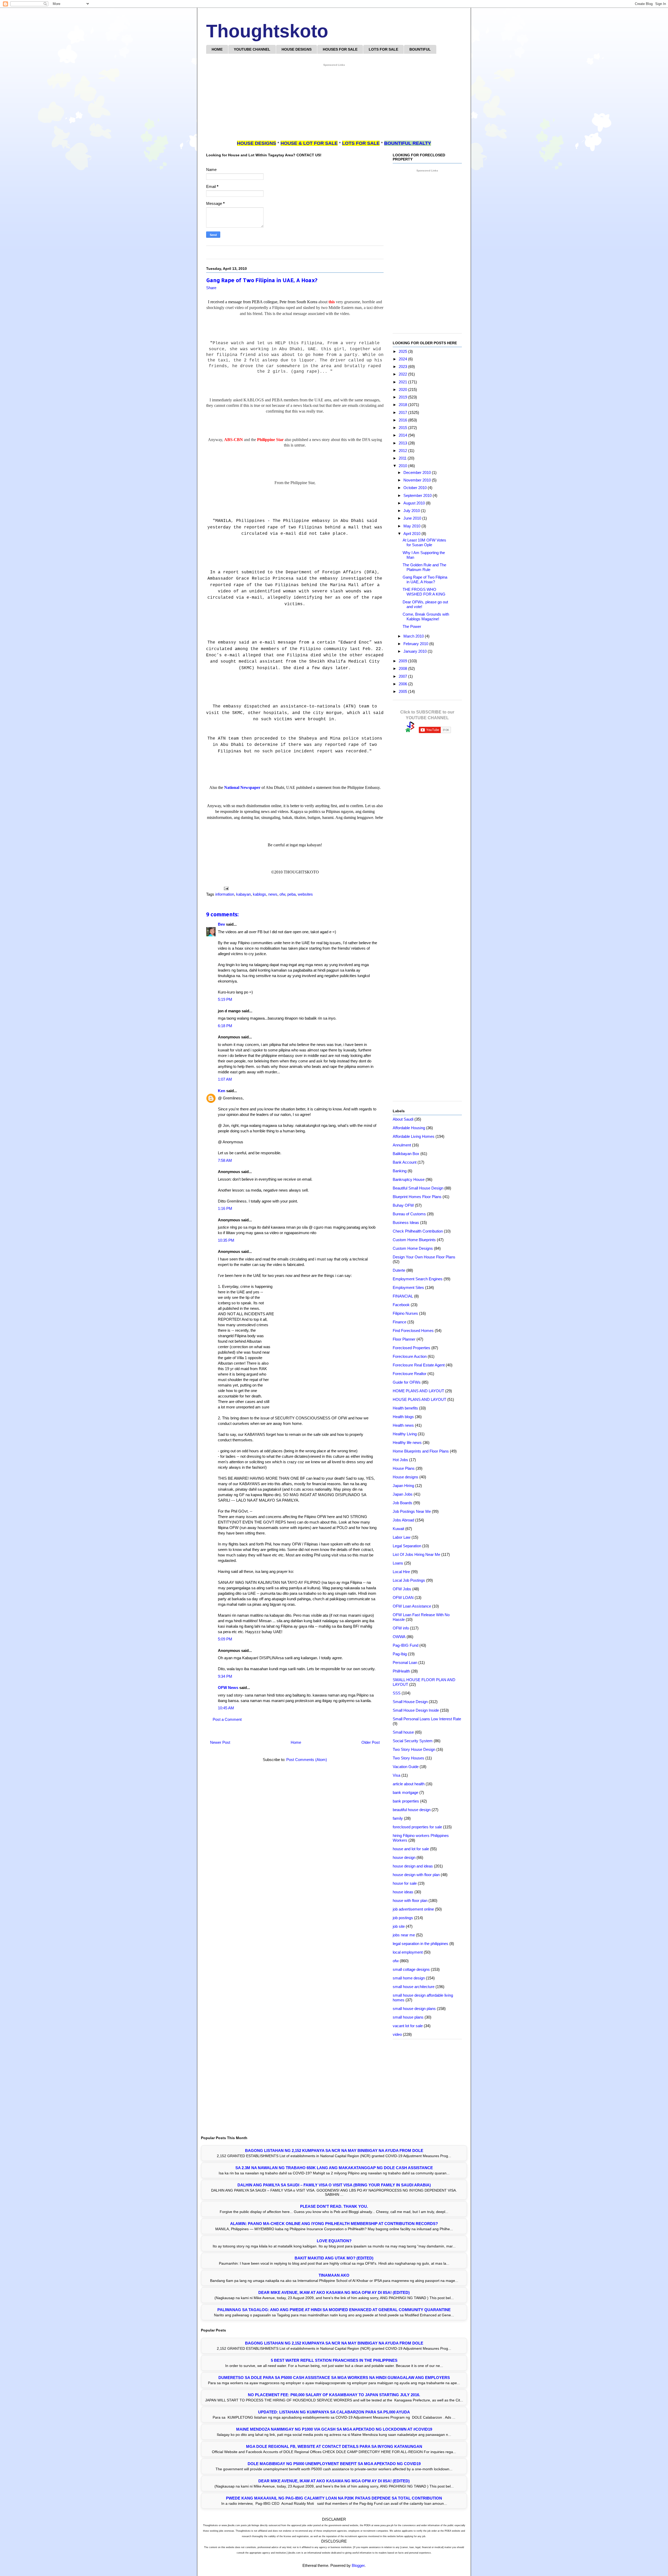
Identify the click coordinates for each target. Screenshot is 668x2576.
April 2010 (412, 534)
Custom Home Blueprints (414, 1240)
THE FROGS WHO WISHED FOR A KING (424, 592)
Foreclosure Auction (410, 1356)
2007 (403, 676)
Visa (396, 1775)
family (398, 1818)
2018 (403, 405)
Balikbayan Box (406, 1154)
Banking (400, 1171)
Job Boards (402, 1503)
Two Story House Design (414, 1749)
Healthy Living (405, 1434)
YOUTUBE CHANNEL (252, 49)
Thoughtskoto (267, 31)
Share (211, 288)
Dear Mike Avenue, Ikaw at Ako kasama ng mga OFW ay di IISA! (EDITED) (334, 2292)
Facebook (401, 1305)
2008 (403, 668)
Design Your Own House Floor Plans (424, 1257)
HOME (217, 49)
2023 (403, 367)
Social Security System (413, 1741)
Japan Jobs (403, 1494)
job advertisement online (413, 1909)
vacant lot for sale (408, 2026)
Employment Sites (408, 1287)
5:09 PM (225, 1639)
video (397, 2034)
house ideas (403, 1892)
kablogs (260, 894)
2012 (403, 451)
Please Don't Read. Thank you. (334, 2206)
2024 (403, 359)
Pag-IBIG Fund (405, 1645)
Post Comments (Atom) (307, 1760)
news (273, 894)
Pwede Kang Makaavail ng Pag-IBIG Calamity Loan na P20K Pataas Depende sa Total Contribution (334, 2498)
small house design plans (414, 2009)
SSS (397, 1693)
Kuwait (398, 1529)
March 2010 (414, 636)
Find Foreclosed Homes (413, 1331)
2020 (403, 389)
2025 (403, 351)
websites (305, 894)
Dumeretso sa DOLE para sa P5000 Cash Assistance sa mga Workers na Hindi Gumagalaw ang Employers (334, 2378)
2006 (403, 684)
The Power (412, 626)
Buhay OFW (403, 1205)
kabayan (243, 894)
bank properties (406, 1801)
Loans (398, 1563)
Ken (222, 1091)
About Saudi (403, 1119)
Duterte (399, 1270)
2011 (403, 458)
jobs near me (404, 1935)
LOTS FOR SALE (383, 49)
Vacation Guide (406, 1767)
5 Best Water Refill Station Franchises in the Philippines (334, 2360)
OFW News (228, 1688)
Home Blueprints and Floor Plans (421, 1451)
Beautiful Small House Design (418, 1188)
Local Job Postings (409, 1580)
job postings (403, 1918)
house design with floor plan (416, 1875)
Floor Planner (404, 1339)
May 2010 (412, 526)
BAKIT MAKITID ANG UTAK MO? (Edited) (334, 2258)
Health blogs (403, 1417)
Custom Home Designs (413, 1248)
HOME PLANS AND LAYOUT (418, 1391)
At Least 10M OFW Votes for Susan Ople (424, 542)
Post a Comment (227, 1719)
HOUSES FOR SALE (340, 49)
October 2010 (416, 488)
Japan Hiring (403, 1486)
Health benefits (405, 1408)
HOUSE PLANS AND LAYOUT (419, 1399)
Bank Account (405, 1162)
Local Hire (401, 1572)
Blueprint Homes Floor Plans (417, 1197)
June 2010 (413, 518)
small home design (409, 1978)
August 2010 (415, 503)
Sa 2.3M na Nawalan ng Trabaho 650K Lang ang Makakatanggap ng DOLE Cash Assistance (334, 2168)
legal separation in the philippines (421, 1944)
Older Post (371, 1742)
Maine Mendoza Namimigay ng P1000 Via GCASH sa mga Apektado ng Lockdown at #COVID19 (334, 2429)
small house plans (408, 2017)
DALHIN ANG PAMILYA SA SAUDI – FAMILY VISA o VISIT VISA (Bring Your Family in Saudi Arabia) (334, 2185)
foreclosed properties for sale (417, 1827)
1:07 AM (225, 1079)
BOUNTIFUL (420, 49)
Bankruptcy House (409, 1179)
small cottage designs (411, 1969)
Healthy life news (407, 1442)
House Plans (404, 1468)
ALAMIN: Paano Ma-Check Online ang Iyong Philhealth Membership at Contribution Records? (334, 2224)
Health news (403, 1425)
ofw (282, 894)
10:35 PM (226, 1240)
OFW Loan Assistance (412, 1606)
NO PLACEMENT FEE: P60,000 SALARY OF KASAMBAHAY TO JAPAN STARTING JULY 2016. (334, 2395)
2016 (403, 420)
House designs (405, 1477)
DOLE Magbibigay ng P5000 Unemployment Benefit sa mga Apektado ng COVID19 (334, 2464)
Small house (403, 1732)
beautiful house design (412, 1810)
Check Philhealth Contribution (418, 1231)
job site (399, 1926)
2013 (403, 443)
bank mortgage (405, 1792)
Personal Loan (405, 1662)
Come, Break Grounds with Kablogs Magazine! (426, 617)
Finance (399, 1322)
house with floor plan (410, 1900)
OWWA (399, 1637)
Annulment (402, 1145)
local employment (408, 1952)
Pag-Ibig (400, 1654)
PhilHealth (401, 1671)
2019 (403, 397)
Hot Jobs (400, 1460)
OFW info (401, 1628)
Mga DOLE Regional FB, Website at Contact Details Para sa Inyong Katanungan (334, 2446)
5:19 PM (225, 999)
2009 (403, 661)
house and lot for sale (411, 1849)
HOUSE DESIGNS (297, 49)
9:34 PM (225, 1676)
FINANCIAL (403, 1296)
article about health (409, 1784)
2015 (403, 428)
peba (291, 894)
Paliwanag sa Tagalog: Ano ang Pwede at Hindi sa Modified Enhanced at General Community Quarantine (334, 2310)
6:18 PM (225, 1026)
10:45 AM (226, 1708)
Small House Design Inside (416, 1710)
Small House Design (410, 1702)
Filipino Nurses (405, 1313)
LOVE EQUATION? (334, 2241)
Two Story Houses (408, 1758)
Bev (221, 924)
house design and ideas (413, 1866)
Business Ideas (406, 1222)
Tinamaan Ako (334, 2275)
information (225, 894)
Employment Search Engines (418, 1279)
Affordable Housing (409, 1128)
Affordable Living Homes (414, 1136)
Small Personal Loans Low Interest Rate (427, 1719)
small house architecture (414, 1987)
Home (296, 1742)
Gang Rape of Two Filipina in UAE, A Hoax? (425, 579)
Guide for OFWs (407, 1382)
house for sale (405, 1883)
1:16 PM (225, 1208)
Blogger (358, 2565)
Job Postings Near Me (412, 1511)
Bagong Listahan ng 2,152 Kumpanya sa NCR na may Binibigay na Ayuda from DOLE (334, 2150)
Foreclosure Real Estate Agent (419, 1365)
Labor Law (402, 1537)
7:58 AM (225, 1160)
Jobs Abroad (403, 1520)
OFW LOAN (403, 1598)
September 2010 (418, 495)
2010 (403, 466)
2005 (403, 691)
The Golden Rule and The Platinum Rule (424, 567)
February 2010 (416, 644)
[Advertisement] (334, 104)
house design (404, 1857)
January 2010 (416, 651)
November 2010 (418, 480)
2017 (403, 412)
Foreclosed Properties (411, 1348)
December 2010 (418, 472)
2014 (403, 435)
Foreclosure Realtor (410, 1374)
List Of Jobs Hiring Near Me (416, 1554)
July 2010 (412, 511)
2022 (403, 374)
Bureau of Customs (409, 1214)
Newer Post (220, 1742)
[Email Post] (226, 888)
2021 (403, 382)
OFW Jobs (402, 1589)
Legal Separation (407, 1546)
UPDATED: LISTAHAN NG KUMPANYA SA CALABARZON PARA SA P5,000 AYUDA (334, 2412)
